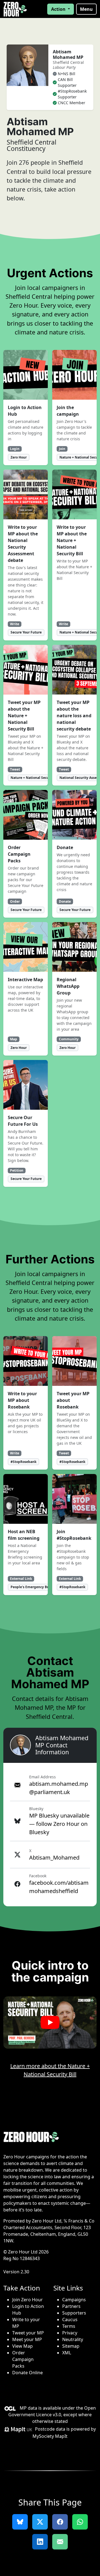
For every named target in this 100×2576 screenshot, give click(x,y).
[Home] (15, 9)
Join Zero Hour (27, 2300)
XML (67, 2353)
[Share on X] (40, 2522)
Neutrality (73, 2339)
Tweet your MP (28, 2333)
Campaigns (74, 2300)
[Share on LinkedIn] (40, 2542)
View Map (22, 2346)
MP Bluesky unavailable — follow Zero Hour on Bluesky (59, 1824)
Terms (69, 2326)
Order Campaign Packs (23, 2359)
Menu (86, 9)
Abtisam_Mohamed (54, 1858)
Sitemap (71, 2346)
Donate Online (27, 2373)
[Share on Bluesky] (20, 2522)
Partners (71, 2306)
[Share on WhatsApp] (80, 2522)
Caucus (70, 2320)
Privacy (70, 2333)
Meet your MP (27, 2339)
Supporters (74, 2313)
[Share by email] (60, 2542)
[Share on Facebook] (60, 2522)
